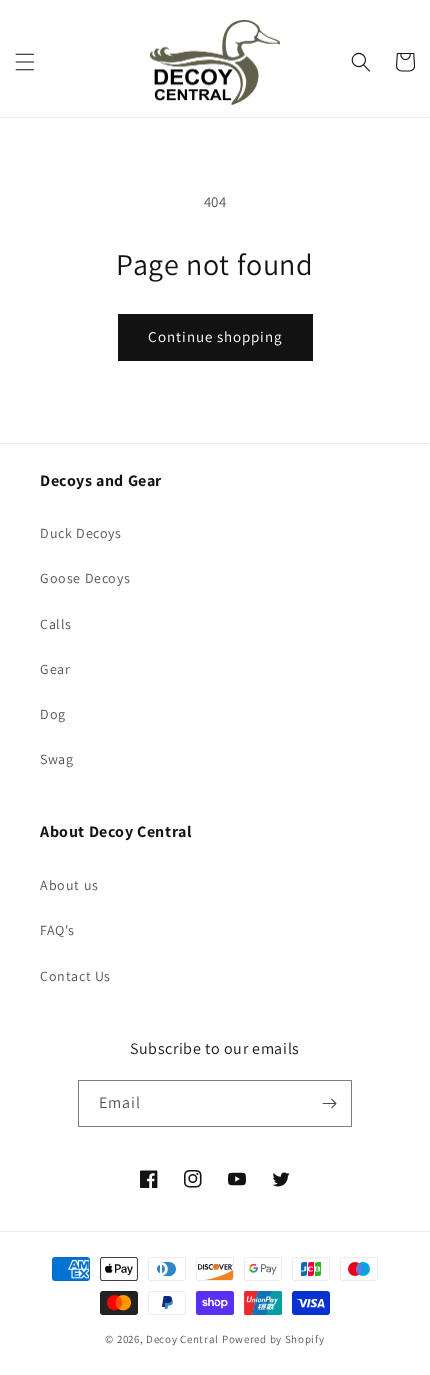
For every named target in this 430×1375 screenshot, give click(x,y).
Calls (56, 624)
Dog (53, 714)
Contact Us (75, 976)
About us (69, 885)
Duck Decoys (81, 533)
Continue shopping (215, 336)
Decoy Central (182, 1339)
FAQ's (57, 930)
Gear (55, 669)
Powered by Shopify (273, 1339)
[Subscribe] (329, 1103)
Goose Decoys (85, 578)
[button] (25, 62)
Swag (56, 759)
